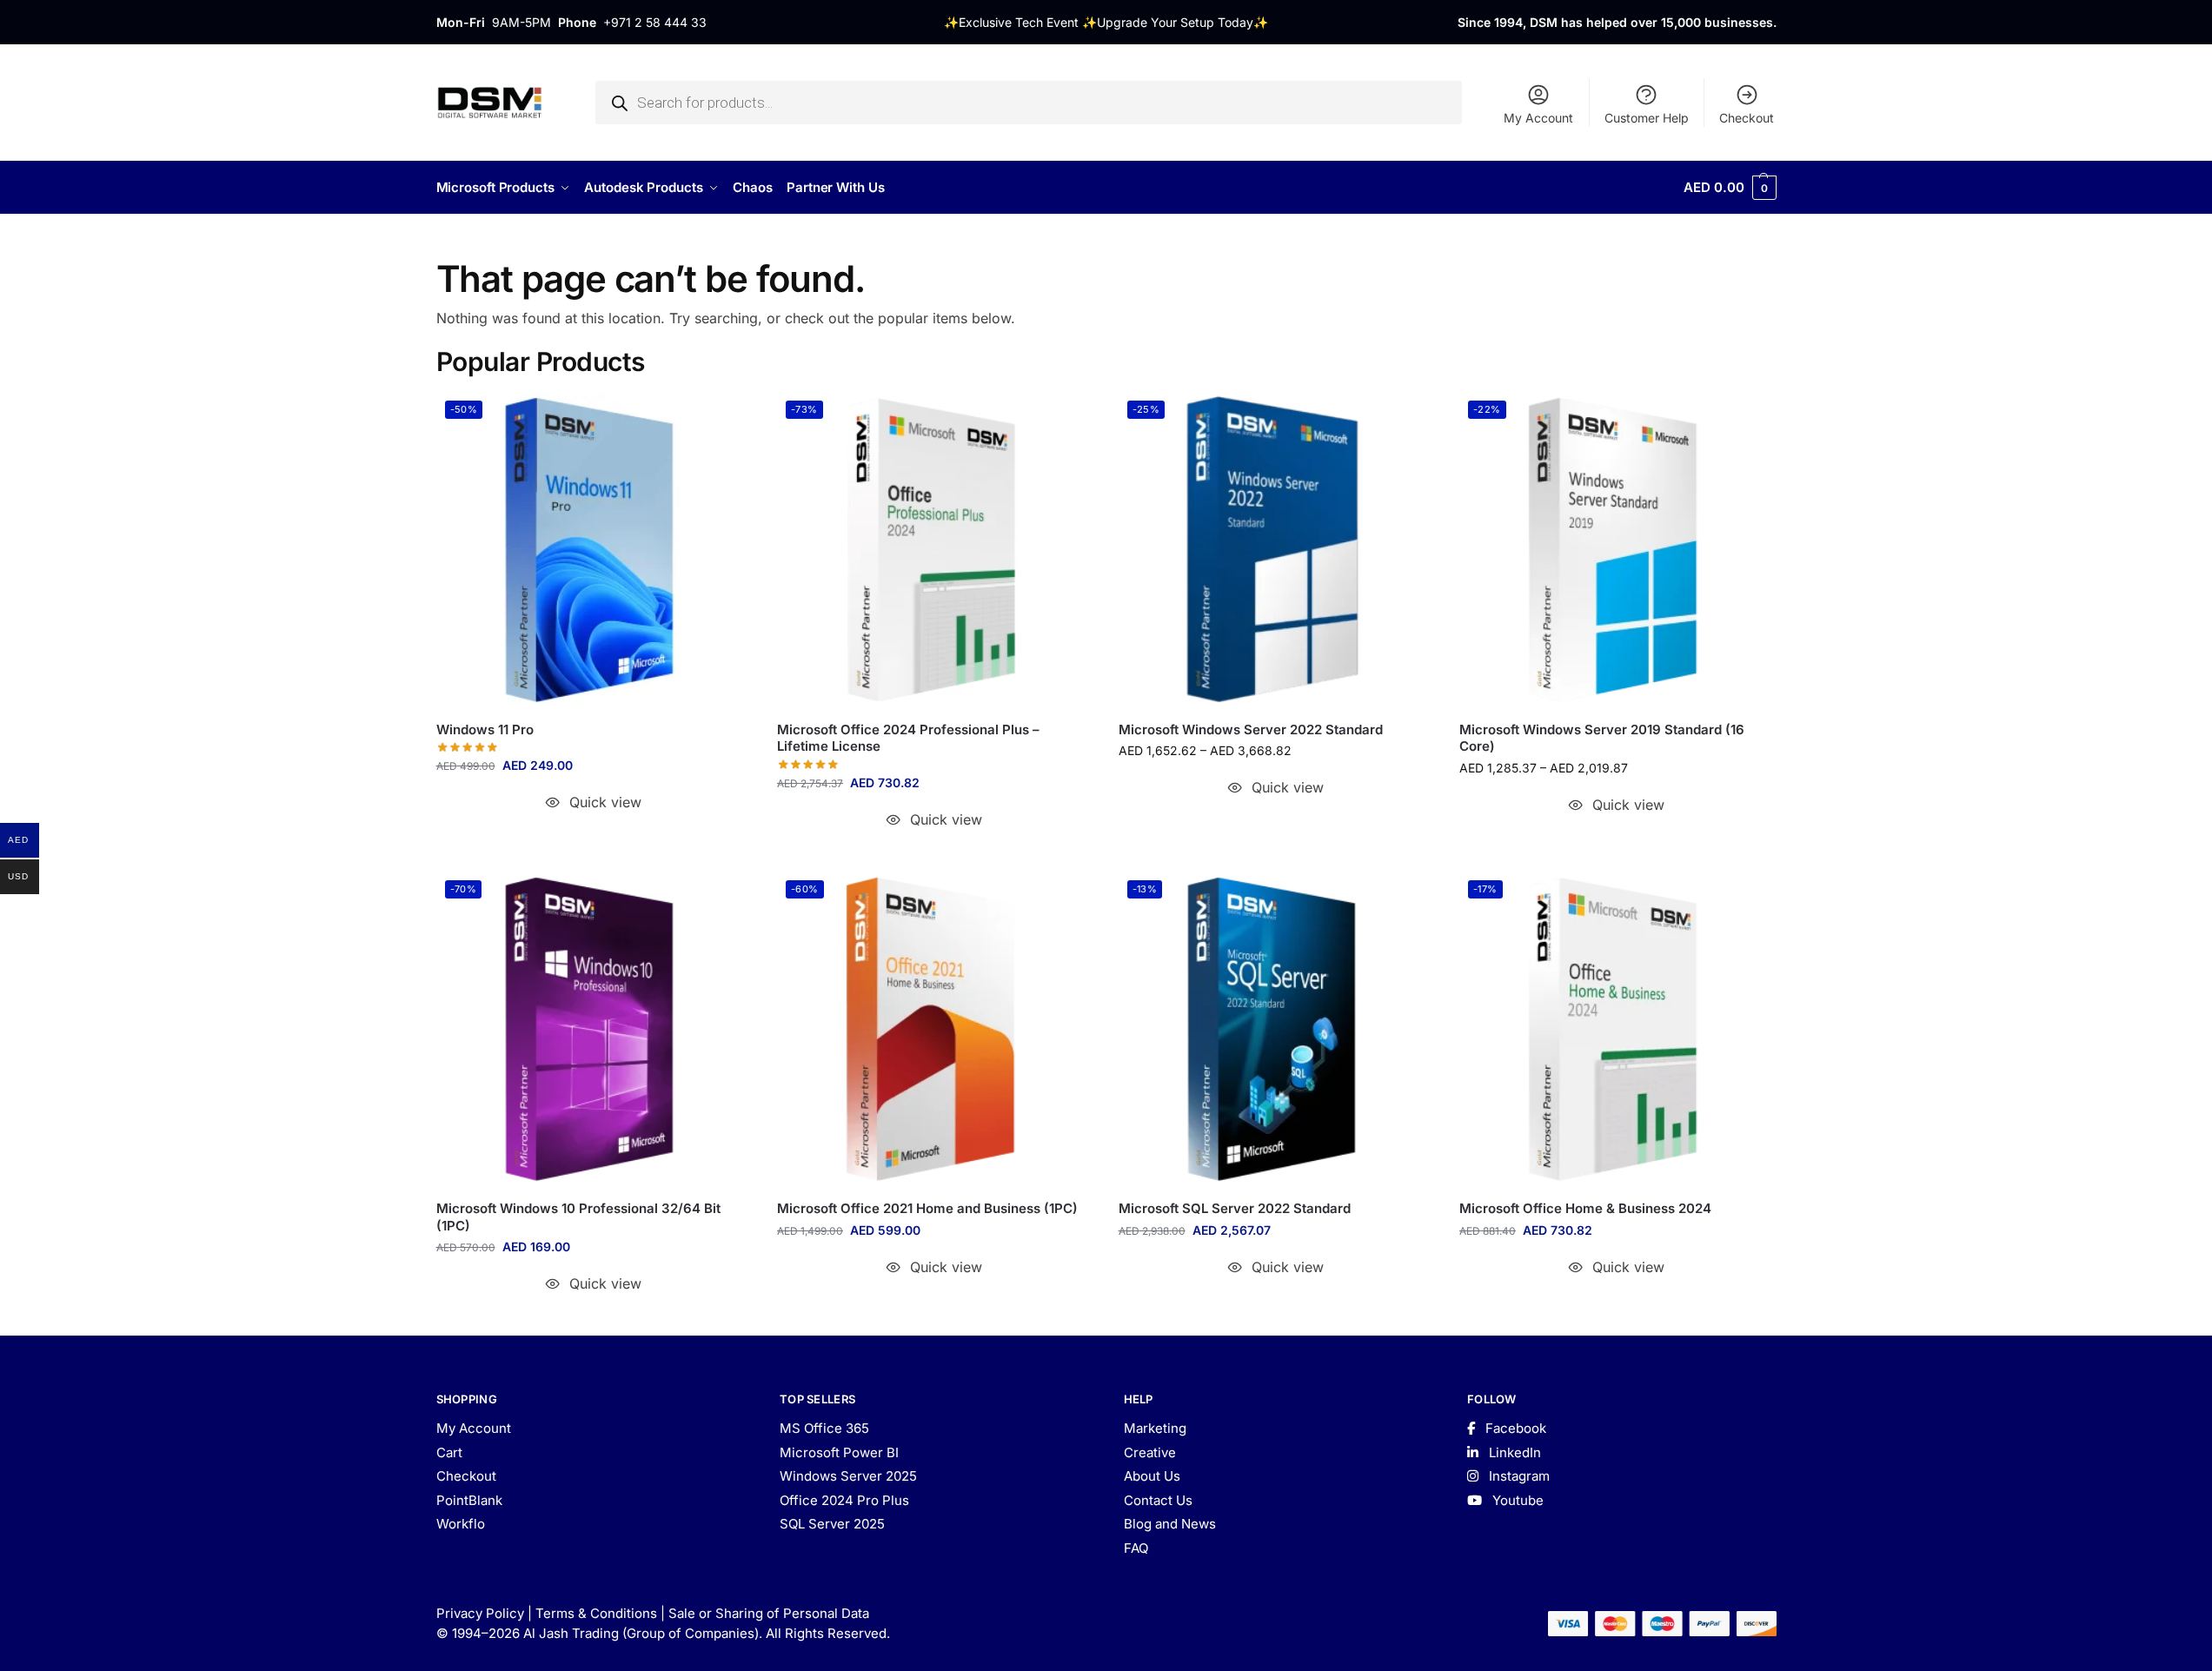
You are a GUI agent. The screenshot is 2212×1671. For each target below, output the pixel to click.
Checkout (1747, 118)
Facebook (1514, 1428)
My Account (1538, 118)
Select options (1275, 822)
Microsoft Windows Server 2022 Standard (1251, 729)
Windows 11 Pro (485, 729)
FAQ (1136, 1548)
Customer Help (1647, 118)
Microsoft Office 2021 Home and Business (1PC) (927, 1208)
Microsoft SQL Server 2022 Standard (1235, 1208)
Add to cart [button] (593, 836)
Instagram (1518, 1476)
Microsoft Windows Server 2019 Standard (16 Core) (1602, 738)
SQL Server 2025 (832, 1524)
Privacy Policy (480, 1613)
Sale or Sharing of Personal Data (769, 1613)
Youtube (1516, 1500)
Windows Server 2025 (848, 1476)
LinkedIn (1513, 1452)
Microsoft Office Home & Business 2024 (1585, 1208)
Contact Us (1158, 1500)
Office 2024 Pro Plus (844, 1500)
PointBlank (469, 1500)
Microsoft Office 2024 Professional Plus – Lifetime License (908, 738)
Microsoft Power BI (839, 1452)
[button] (1730, 188)
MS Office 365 (824, 1428)
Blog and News (1170, 1524)
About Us (1152, 1476)
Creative (1150, 1452)
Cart (449, 1452)
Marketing (1155, 1428)
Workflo (461, 1524)
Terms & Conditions (596, 1613)
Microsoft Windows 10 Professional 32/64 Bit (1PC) (578, 1217)
